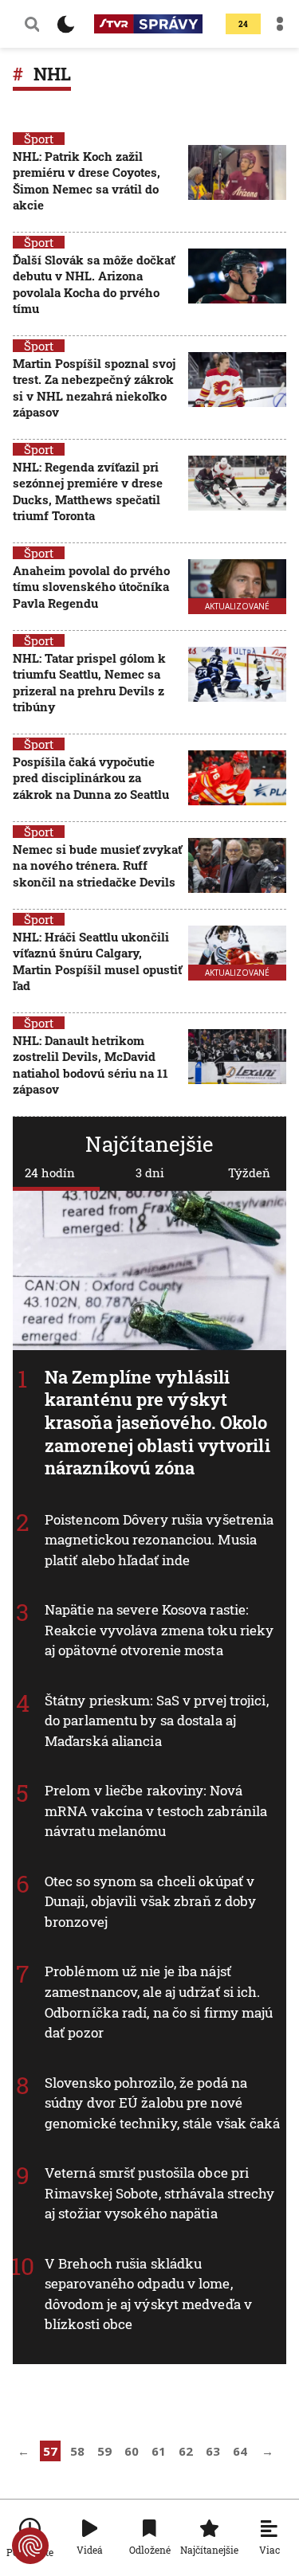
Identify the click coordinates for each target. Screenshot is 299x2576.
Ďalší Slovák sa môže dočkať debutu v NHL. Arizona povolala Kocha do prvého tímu (94, 284)
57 (50, 2451)
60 (132, 2451)
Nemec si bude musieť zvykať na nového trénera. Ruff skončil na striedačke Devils (97, 865)
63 (213, 2451)
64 (240, 2451)
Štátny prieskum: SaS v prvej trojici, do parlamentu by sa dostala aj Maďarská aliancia (157, 1721)
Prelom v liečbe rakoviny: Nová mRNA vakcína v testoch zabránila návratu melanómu (156, 1811)
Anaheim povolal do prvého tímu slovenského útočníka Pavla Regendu (91, 587)
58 (77, 2451)
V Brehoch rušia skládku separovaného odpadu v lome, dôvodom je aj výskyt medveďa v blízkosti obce (148, 2293)
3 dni (150, 1173)
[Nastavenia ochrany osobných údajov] (30, 2546)
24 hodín (50, 1173)
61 (159, 2451)
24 (243, 24)
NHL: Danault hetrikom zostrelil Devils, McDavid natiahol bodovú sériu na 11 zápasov (90, 1065)
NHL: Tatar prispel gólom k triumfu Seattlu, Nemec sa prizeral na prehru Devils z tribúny (89, 682)
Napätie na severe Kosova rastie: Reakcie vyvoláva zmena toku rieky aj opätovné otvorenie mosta (159, 1630)
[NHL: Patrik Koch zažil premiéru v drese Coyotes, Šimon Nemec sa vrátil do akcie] (237, 182)
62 (186, 2451)
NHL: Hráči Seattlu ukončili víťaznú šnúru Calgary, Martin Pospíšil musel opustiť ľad (97, 961)
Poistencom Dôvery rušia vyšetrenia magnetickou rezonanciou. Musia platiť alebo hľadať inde (159, 1540)
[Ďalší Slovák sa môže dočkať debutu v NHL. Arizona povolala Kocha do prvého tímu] (237, 286)
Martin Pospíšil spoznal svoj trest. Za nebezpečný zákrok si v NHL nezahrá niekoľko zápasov (94, 388)
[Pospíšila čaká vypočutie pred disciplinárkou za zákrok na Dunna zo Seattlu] (237, 779)
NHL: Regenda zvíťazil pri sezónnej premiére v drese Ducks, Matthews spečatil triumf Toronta (88, 491)
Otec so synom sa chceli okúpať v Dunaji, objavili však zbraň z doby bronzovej (150, 1901)
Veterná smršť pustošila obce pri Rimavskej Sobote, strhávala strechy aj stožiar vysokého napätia (160, 2193)
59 (104, 2451)
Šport (39, 139)
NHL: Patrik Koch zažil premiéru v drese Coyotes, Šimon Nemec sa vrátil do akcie (87, 180)
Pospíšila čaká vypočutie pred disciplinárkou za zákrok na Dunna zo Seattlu (91, 778)
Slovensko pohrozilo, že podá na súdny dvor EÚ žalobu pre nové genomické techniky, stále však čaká (163, 2102)
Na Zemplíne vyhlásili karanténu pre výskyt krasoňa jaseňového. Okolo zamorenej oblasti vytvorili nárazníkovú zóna (157, 1422)
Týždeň (249, 1173)
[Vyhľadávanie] (32, 24)
